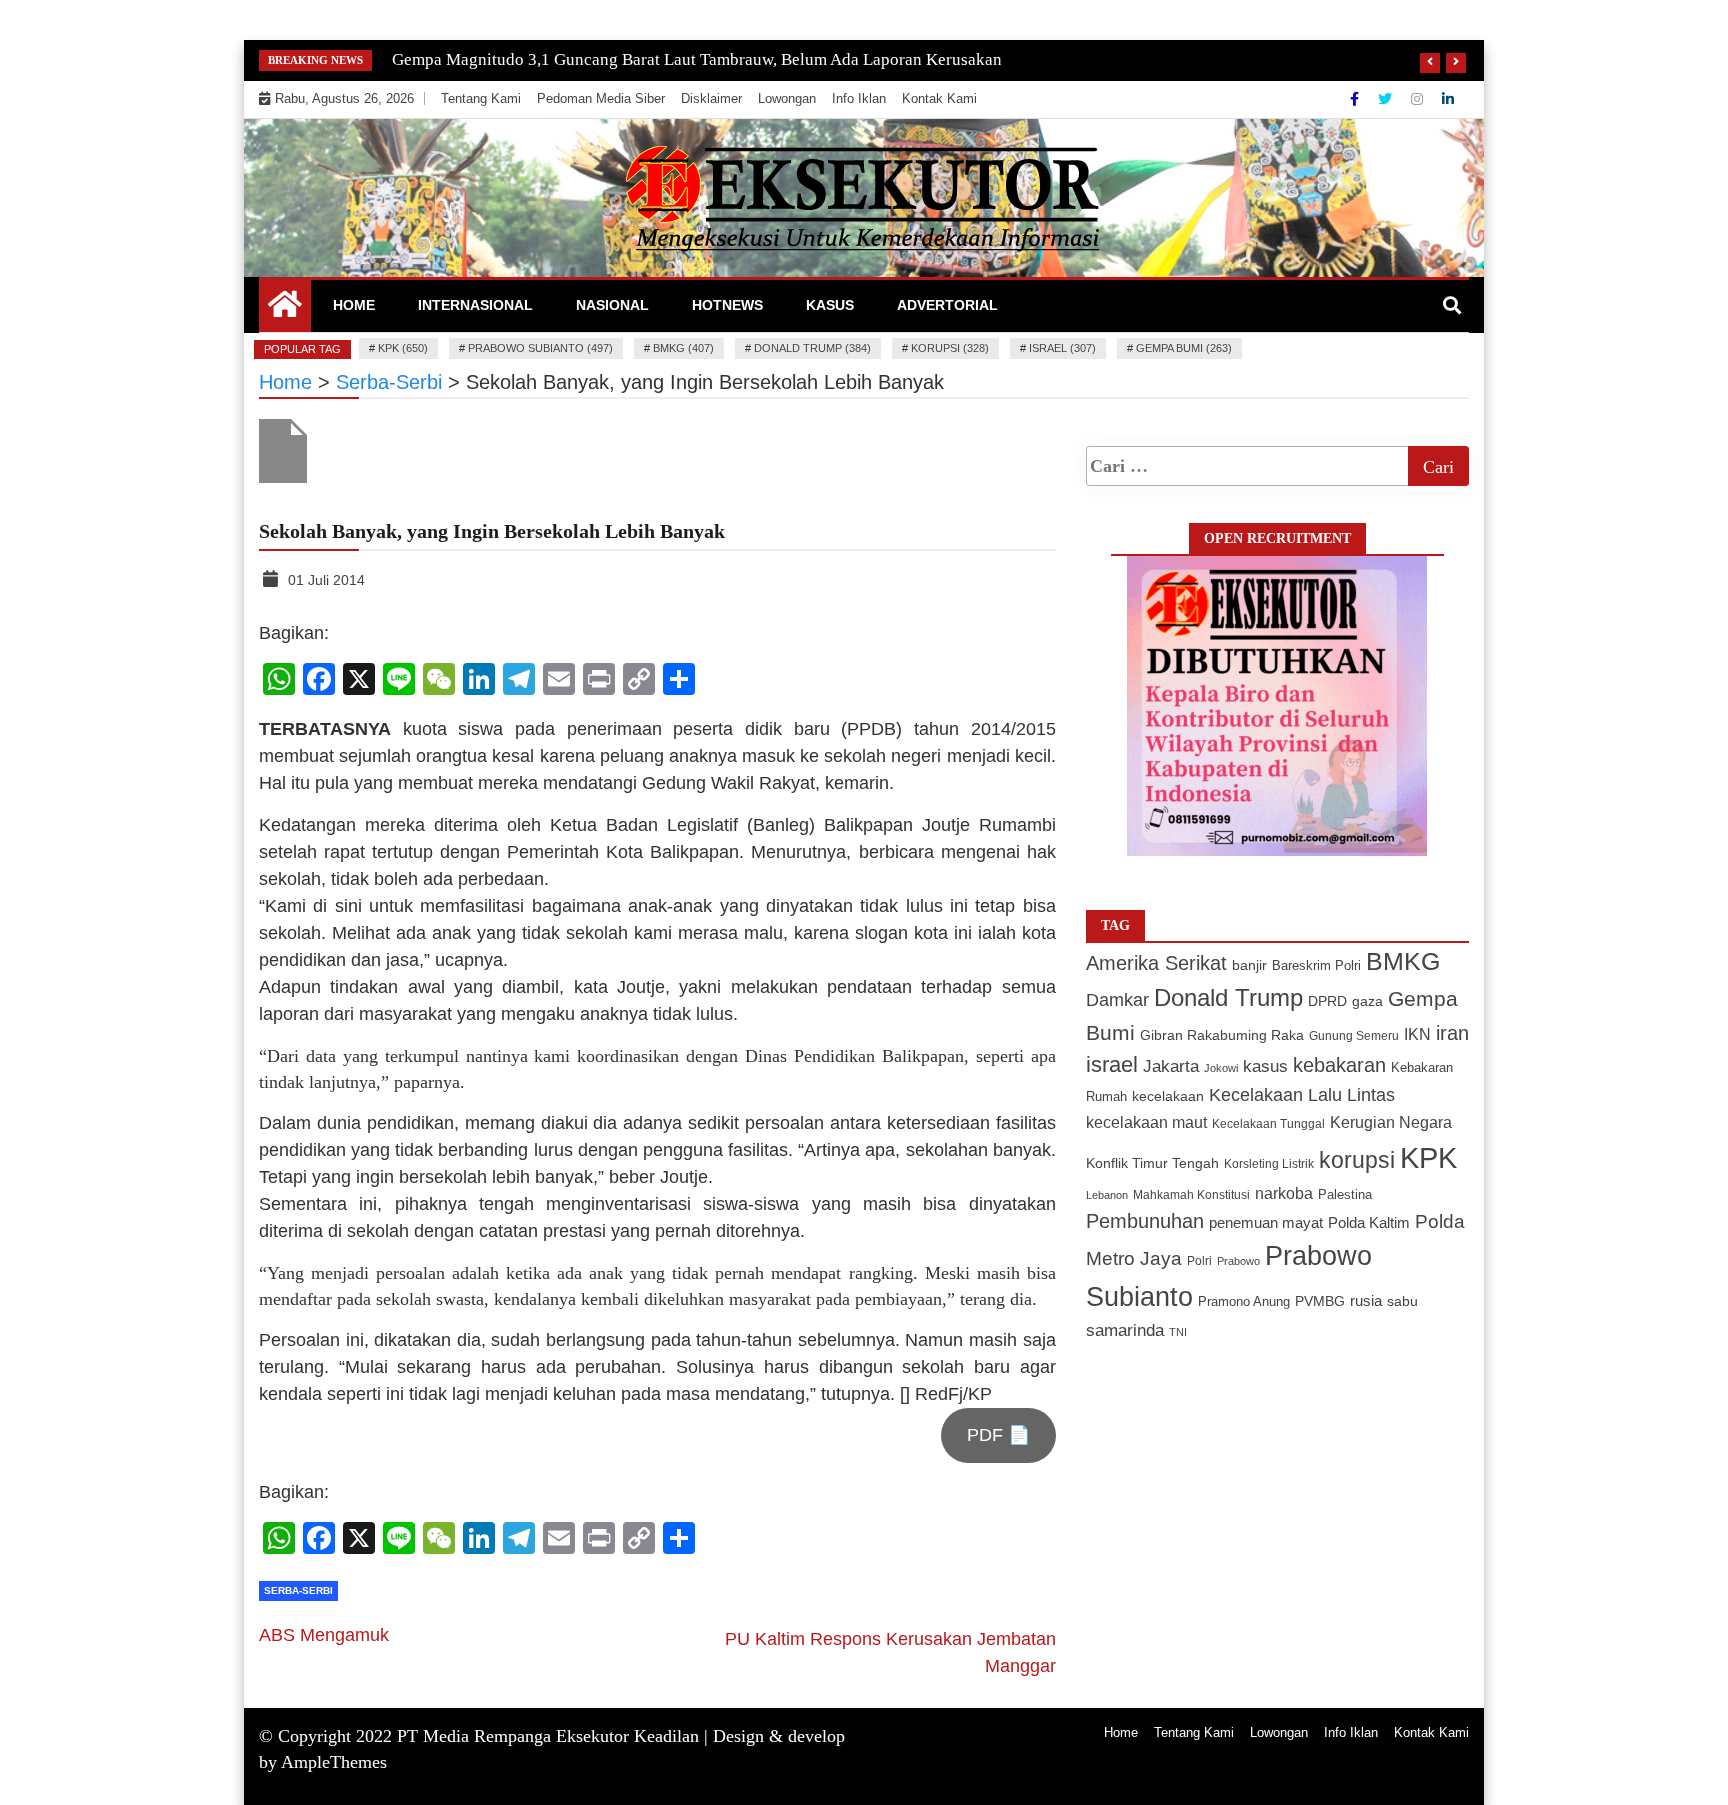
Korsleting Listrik (1269, 1164)
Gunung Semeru (1354, 1035)
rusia (1366, 1301)
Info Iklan (859, 98)
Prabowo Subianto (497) (540, 348)
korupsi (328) (950, 348)
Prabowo (1238, 1261)
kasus (1265, 1066)
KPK (1428, 1157)
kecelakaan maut (1146, 1122)
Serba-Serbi (298, 1590)
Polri (1199, 1261)
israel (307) (1062, 348)
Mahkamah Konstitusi (1191, 1195)
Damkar (1117, 999)
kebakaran (1339, 1065)
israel (1112, 1064)
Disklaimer (711, 98)
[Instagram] (1419, 99)
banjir (1249, 965)
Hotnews (727, 305)
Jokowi (1221, 1068)
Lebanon (1107, 1195)
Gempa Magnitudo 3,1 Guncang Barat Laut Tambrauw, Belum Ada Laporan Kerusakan (697, 59)
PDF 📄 (998, 1435)
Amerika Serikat (1156, 963)
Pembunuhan (1145, 1221)
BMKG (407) (683, 348)
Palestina (1345, 1195)
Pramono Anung (1244, 1302)
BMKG (1403, 961)
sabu (1402, 1301)
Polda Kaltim (1369, 1222)
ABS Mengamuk (324, 1635)
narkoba (1284, 1193)
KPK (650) (403, 348)
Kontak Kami (939, 98)
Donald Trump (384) (812, 348)
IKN (1417, 1034)
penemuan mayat (1266, 1222)
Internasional (475, 305)
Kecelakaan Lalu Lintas (1302, 1095)
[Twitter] (1387, 99)
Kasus (830, 305)
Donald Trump (1228, 997)
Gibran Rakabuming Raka (1222, 1035)
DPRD (1327, 1001)
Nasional (612, 305)
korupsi (1357, 1160)
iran (1452, 1033)
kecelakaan (1168, 1096)
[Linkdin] (1448, 99)
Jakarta (1171, 1066)
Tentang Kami (481, 98)
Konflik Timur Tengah (1152, 1163)
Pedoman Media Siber (601, 98)
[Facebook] (1356, 99)
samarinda (1125, 1330)
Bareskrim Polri (1316, 965)
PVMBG (1320, 1301)
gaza (1367, 1001)
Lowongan (787, 98)
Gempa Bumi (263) (1184, 348)
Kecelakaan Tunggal (1268, 1124)
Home (354, 305)
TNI (1178, 1332)
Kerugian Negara (1391, 1122)
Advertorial (947, 305)
